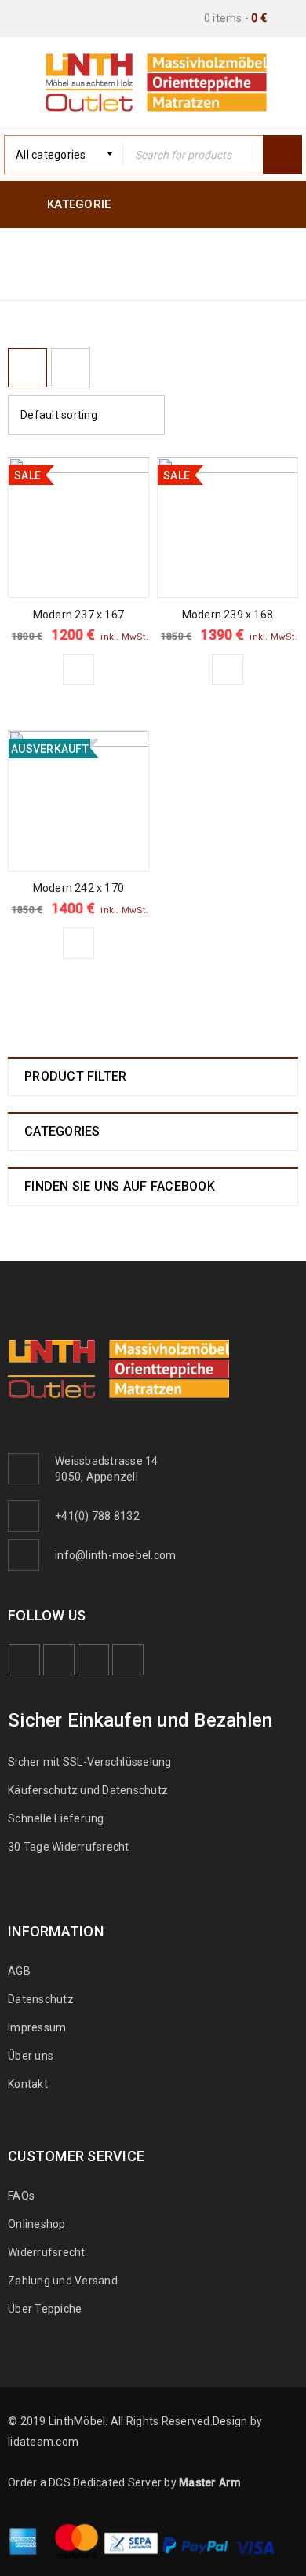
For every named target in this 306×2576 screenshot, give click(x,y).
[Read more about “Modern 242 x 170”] (78, 943)
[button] (78, 670)
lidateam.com (43, 2442)
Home (27, 277)
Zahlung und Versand (63, 2281)
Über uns (31, 2056)
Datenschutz (41, 1999)
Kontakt (28, 2084)
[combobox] (64, 155)
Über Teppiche (45, 2309)
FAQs (21, 2196)
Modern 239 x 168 (228, 615)
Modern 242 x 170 (78, 888)
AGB (19, 1971)
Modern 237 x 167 (78, 615)
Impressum (37, 2027)
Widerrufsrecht (50, 2252)
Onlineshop (37, 2224)
